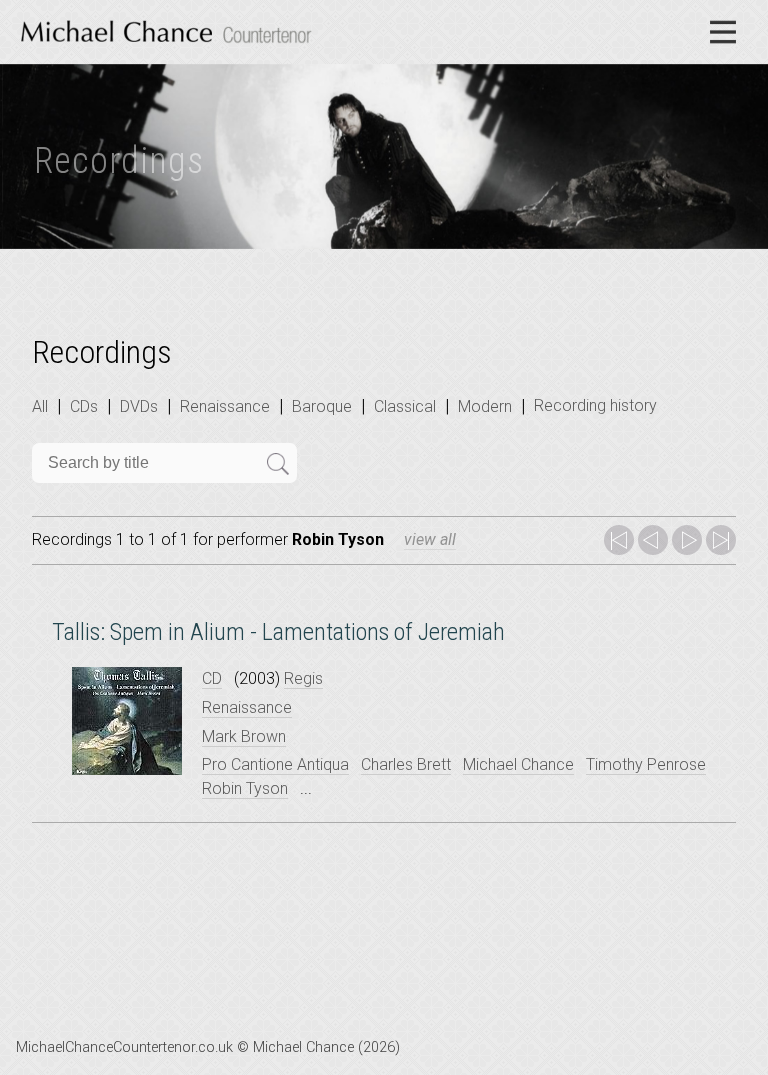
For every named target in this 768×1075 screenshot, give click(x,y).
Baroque (322, 406)
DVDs (139, 406)
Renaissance (225, 406)
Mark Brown (244, 736)
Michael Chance (518, 764)
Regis (303, 678)
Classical (405, 406)
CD (212, 678)
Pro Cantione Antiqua (275, 764)
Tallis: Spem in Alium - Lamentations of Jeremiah (278, 632)
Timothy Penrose (646, 764)
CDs (84, 406)
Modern (485, 406)
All (40, 406)
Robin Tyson (245, 788)
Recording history (595, 405)
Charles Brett (406, 764)
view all (430, 539)
